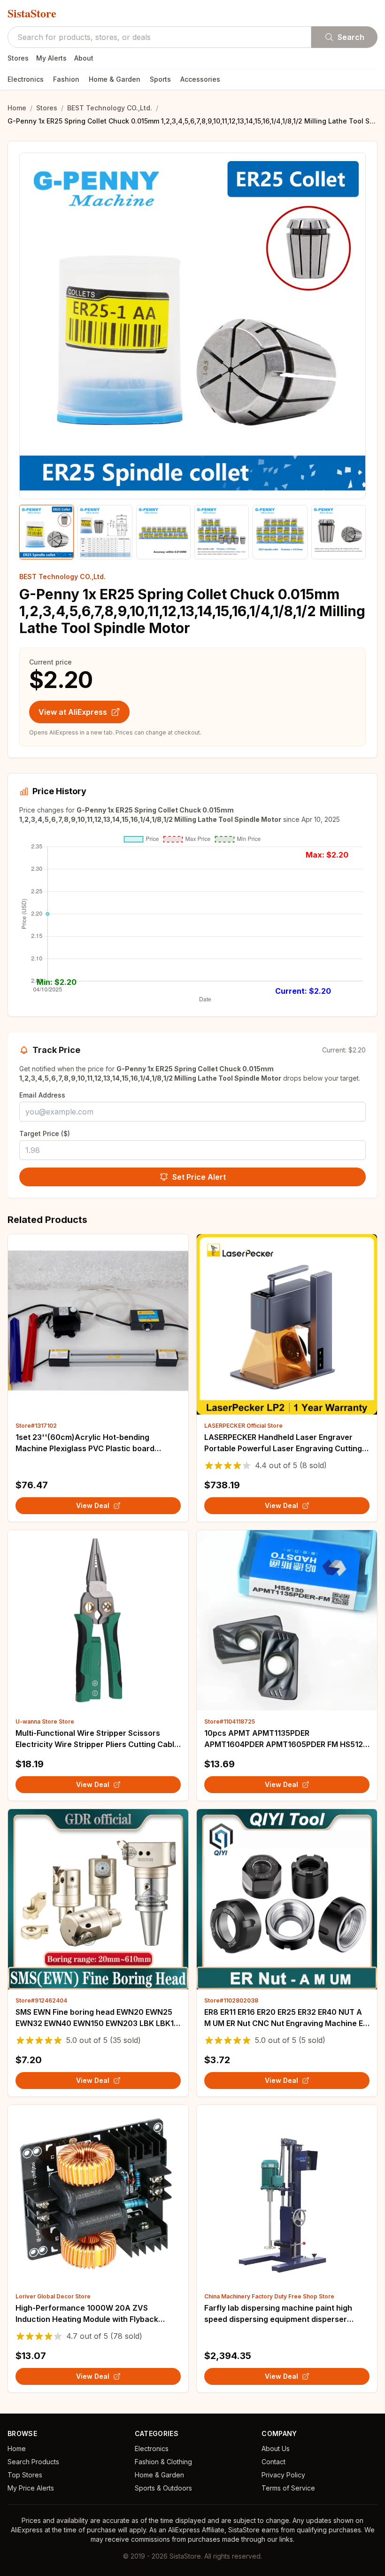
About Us (276, 2448)
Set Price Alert (199, 1177)
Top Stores (25, 2475)
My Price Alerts (31, 2488)
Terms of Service (288, 2488)
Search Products (33, 2462)
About (84, 58)
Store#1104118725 (230, 1721)
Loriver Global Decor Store (53, 2296)
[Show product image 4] (222, 532)
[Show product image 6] (339, 532)
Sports (160, 79)
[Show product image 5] (280, 532)
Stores (18, 58)
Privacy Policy (283, 2475)
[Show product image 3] (163, 532)
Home (17, 108)
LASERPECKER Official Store (243, 1426)
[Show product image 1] (46, 532)
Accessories (200, 79)
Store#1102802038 (231, 2000)
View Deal (93, 1505)
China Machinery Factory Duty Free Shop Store (269, 2296)
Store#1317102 (36, 1426)
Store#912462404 (41, 2000)
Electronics (26, 79)
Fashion (66, 79)
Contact (273, 2462)
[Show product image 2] (105, 532)
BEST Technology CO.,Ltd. (110, 108)
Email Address (42, 1095)
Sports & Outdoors (163, 2488)
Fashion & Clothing (163, 2462)
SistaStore (32, 13)
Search (351, 37)
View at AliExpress (73, 712)
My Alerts (51, 58)
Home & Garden (115, 79)
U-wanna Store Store (45, 1721)
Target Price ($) (45, 1133)
